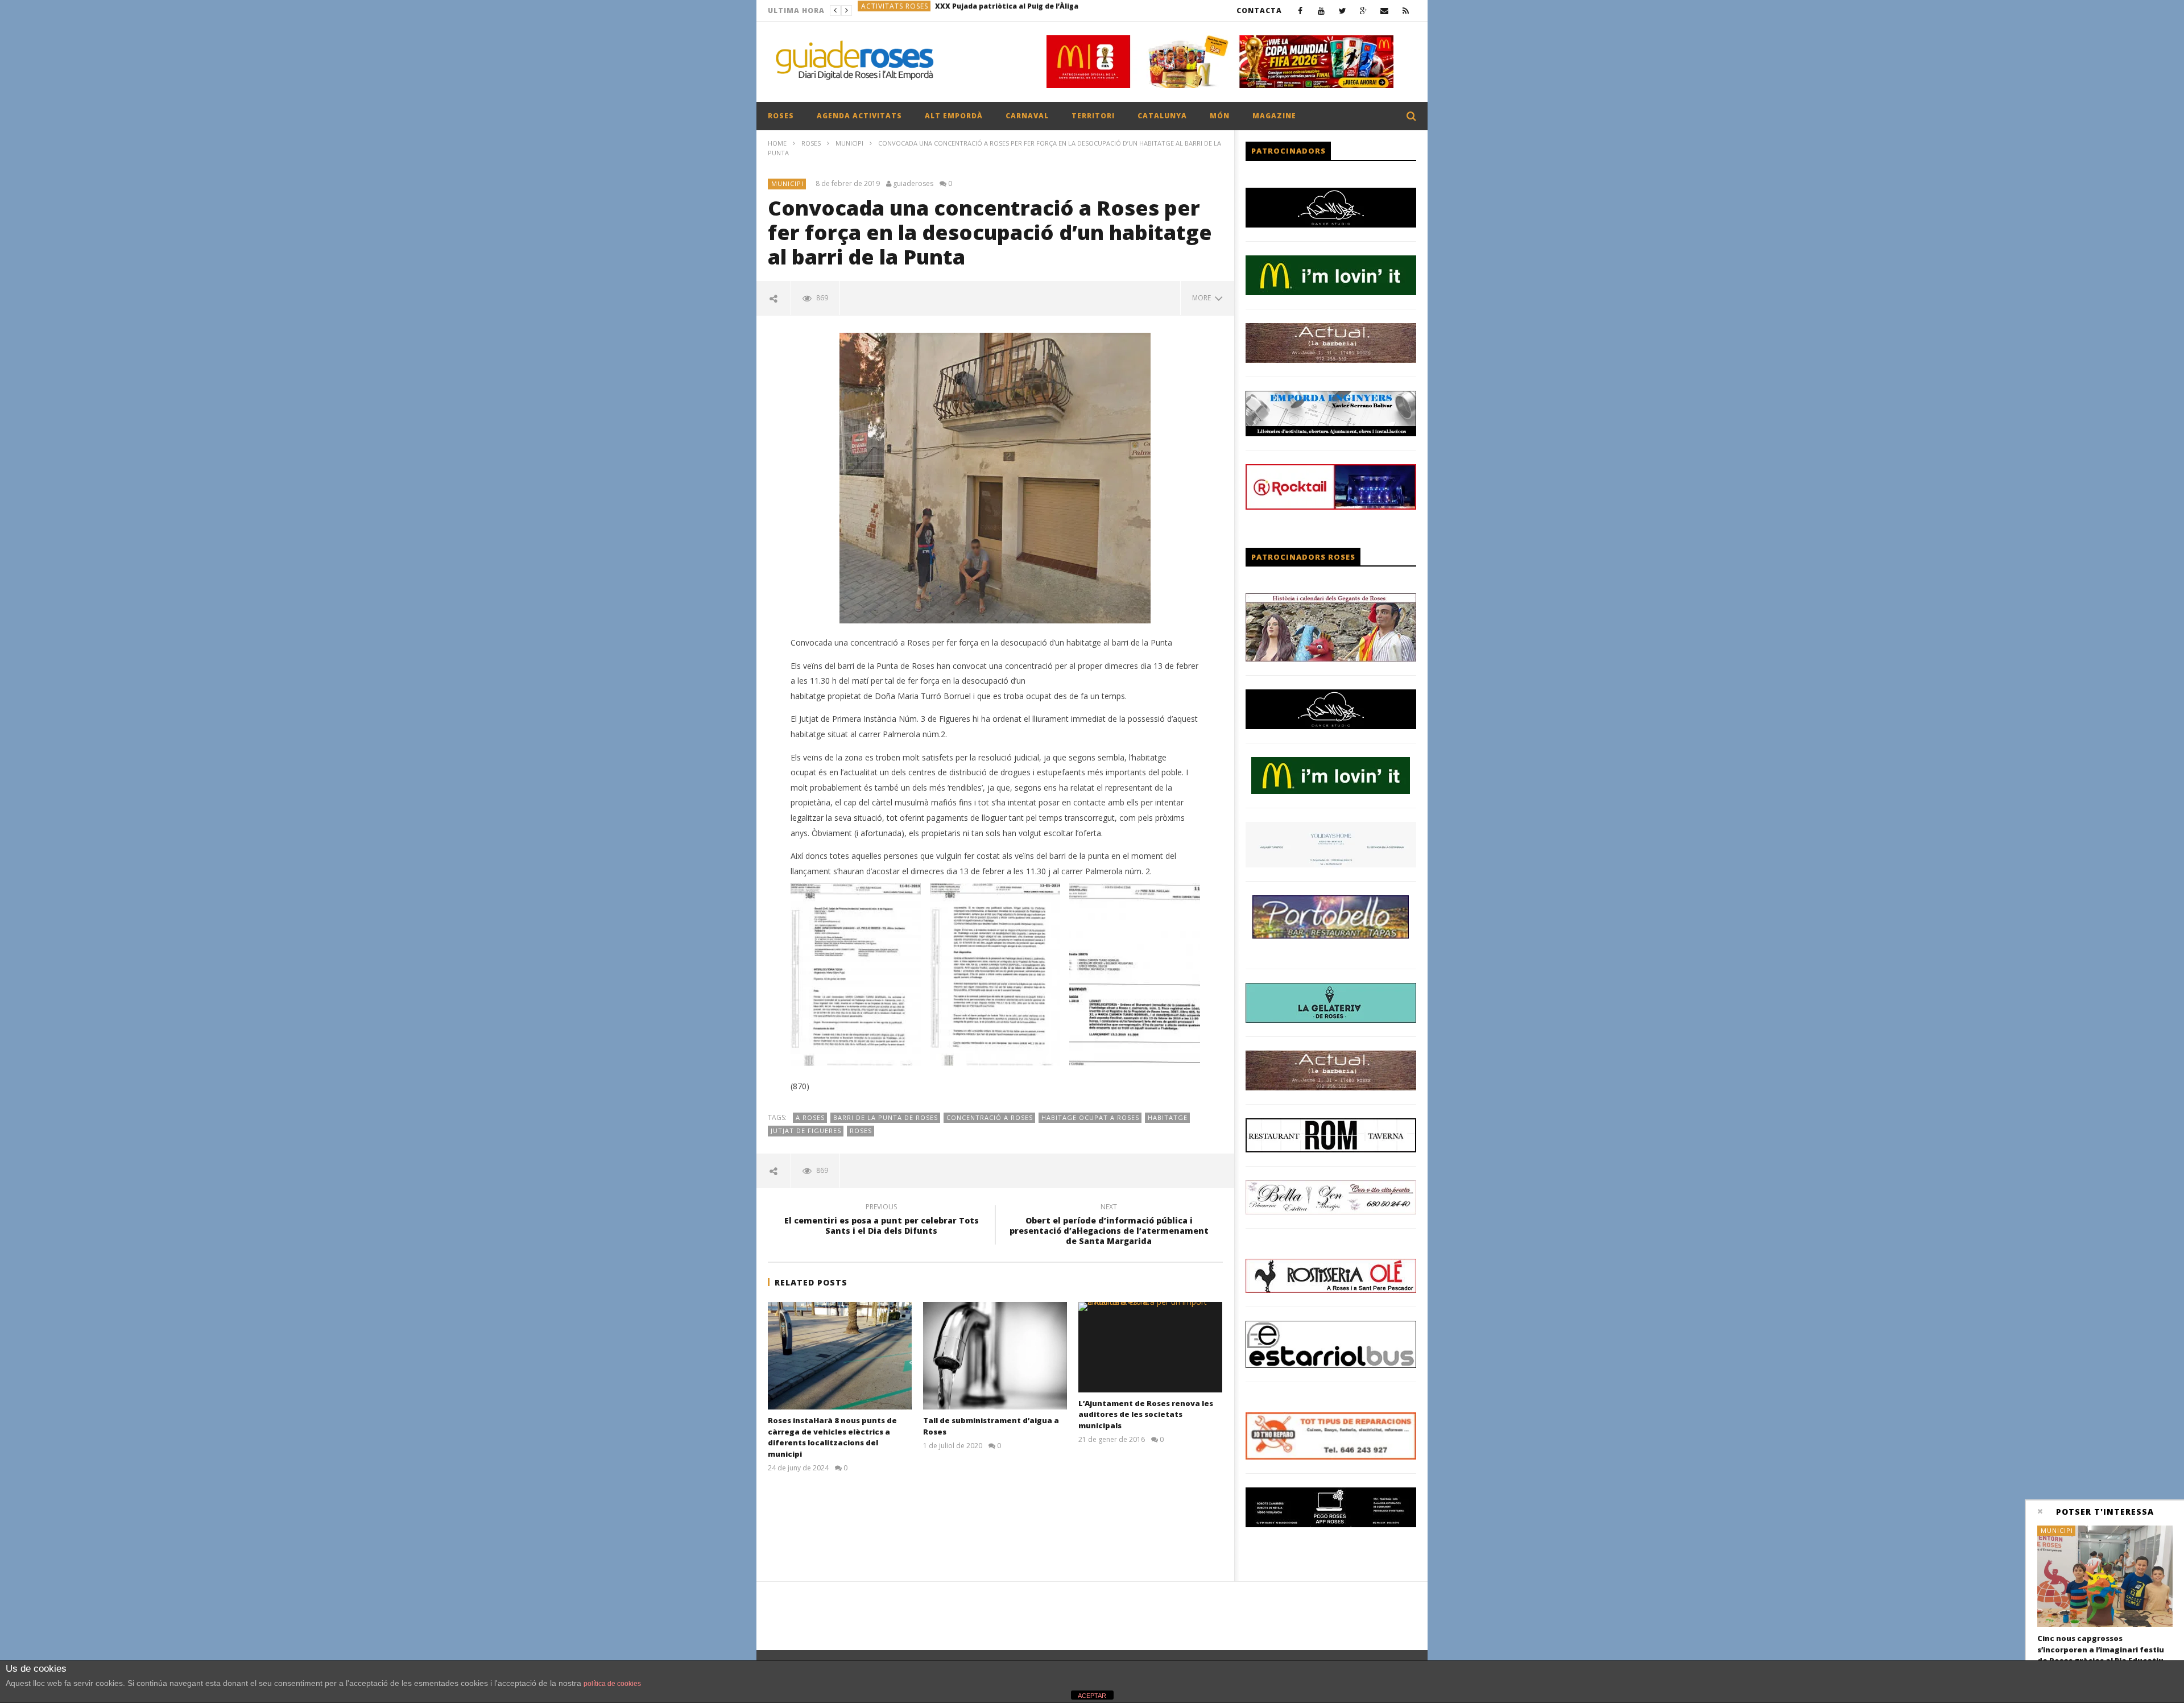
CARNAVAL (1027, 116)
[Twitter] (1343, 11)
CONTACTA (1259, 11)
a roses (810, 1117)
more (1203, 298)
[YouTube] (1321, 11)
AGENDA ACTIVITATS (859, 116)
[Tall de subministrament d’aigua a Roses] (995, 1356)
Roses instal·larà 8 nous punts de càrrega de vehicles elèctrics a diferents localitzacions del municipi (832, 1437)
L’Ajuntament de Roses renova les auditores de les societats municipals (1146, 1414)
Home (777, 143)
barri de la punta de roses (886, 1117)
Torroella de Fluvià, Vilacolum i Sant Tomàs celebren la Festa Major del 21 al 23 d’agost (1036, 11)
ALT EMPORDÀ (954, 116)
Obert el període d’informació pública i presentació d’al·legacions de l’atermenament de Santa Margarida (1109, 1226)
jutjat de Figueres (806, 1130)
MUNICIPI (849, 143)
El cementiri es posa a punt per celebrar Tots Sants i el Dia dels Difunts (882, 1221)
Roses (861, 1130)
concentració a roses (990, 1117)
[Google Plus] (1364, 11)
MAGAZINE (1274, 116)
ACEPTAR (1092, 1696)
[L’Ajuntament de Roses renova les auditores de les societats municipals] (1150, 1347)
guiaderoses (913, 184)
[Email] (1385, 11)
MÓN (1220, 116)
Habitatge (1168, 1117)
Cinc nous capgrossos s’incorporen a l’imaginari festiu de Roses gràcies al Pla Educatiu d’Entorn (2101, 1655)
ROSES (781, 116)
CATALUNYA (1162, 116)
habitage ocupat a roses (1090, 1117)
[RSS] (1406, 11)
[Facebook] (1300, 11)
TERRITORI (1093, 116)
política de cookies (612, 1684)
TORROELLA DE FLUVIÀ (903, 11)
